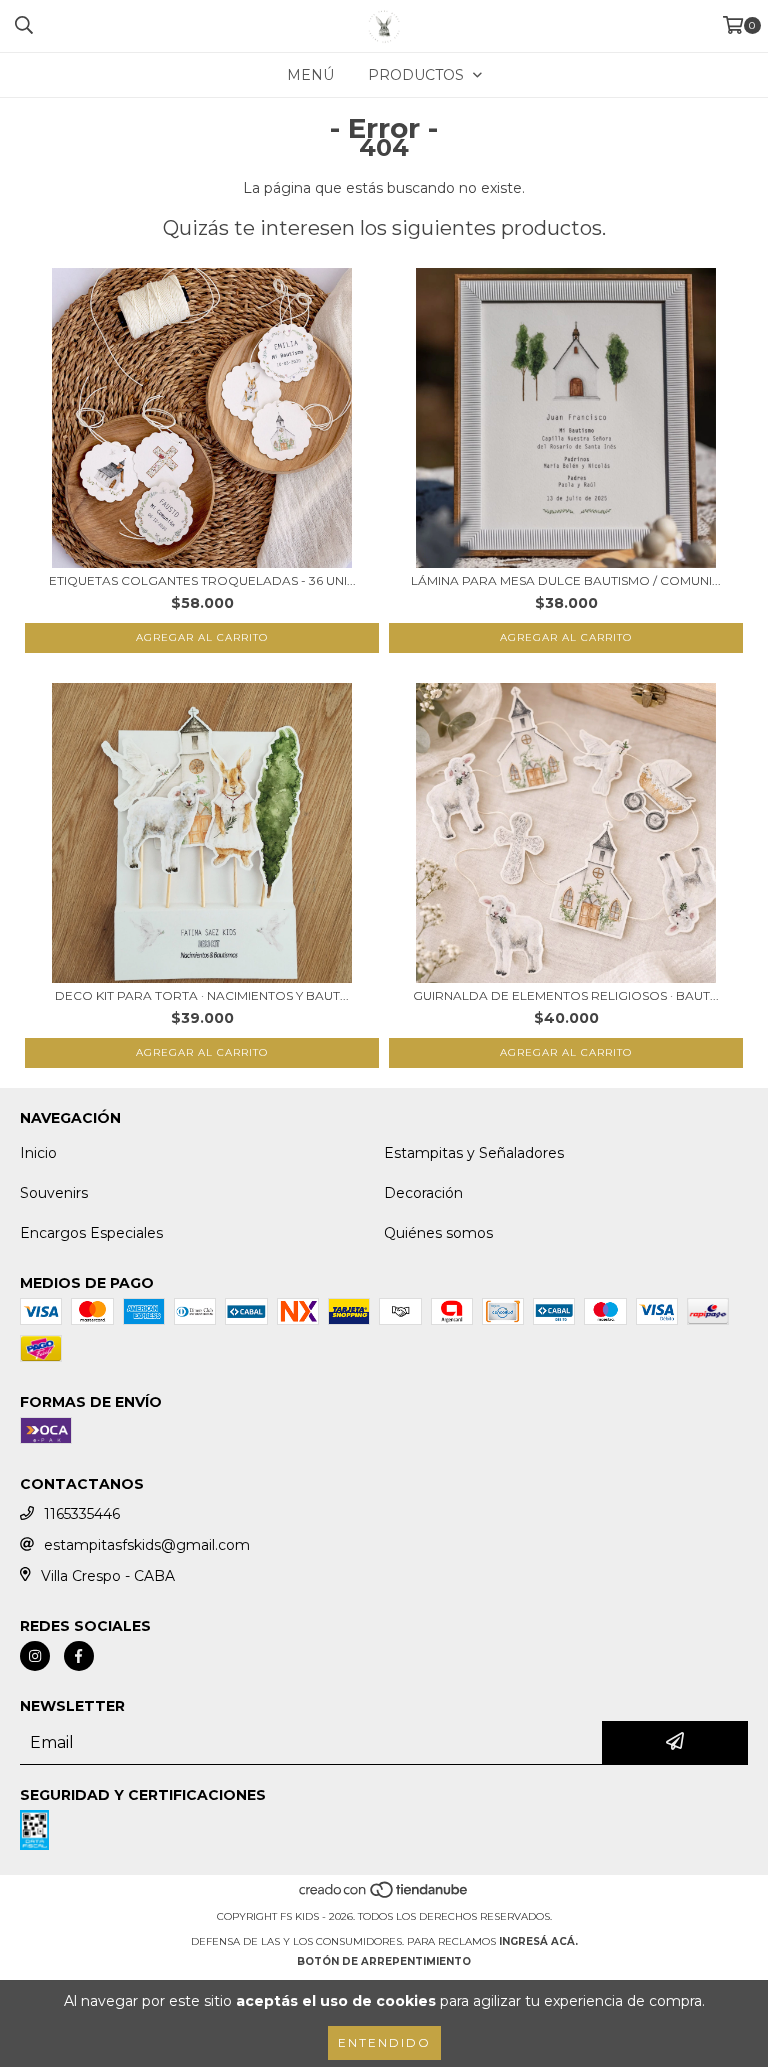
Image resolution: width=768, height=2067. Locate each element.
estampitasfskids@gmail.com (147, 1545)
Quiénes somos (438, 1233)
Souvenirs (54, 1193)
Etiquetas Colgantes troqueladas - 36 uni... (202, 580)
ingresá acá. (538, 1941)
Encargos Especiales (91, 1233)
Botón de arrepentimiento (384, 1961)
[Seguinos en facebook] (79, 1656)
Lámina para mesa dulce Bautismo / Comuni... (566, 580)
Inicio (38, 1153)
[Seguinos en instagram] (35, 1656)
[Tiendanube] (384, 1896)
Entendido (384, 2042)
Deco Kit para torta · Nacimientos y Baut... (202, 995)
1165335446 (82, 1514)
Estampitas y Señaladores (474, 1153)
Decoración (423, 1193)
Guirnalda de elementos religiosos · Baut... (566, 995)
